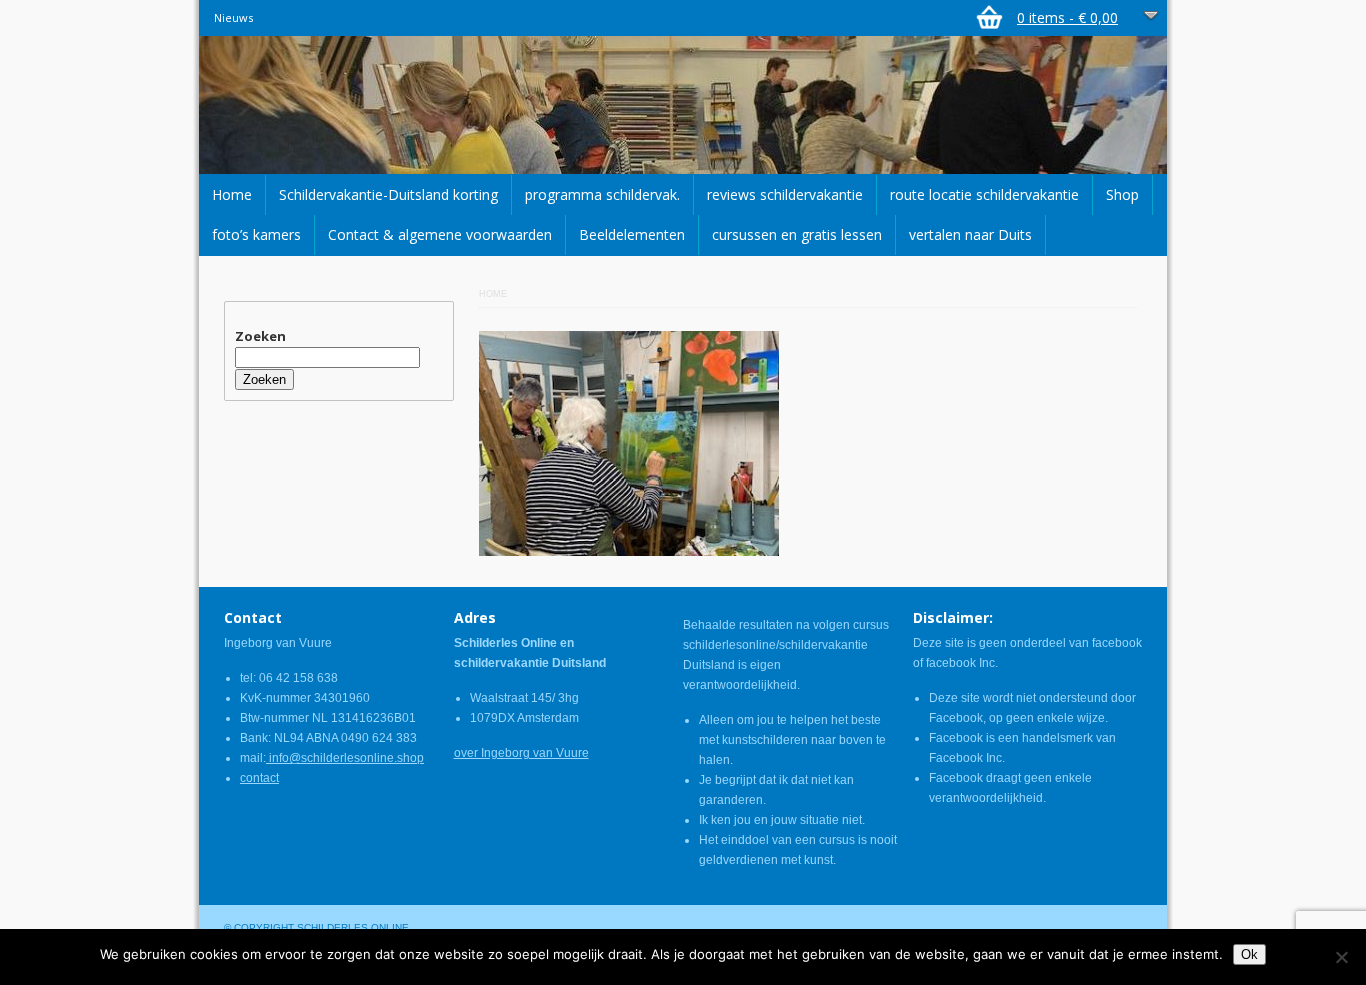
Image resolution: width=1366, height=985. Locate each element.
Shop (1122, 194)
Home (232, 194)
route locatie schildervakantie (984, 194)
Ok (1249, 954)
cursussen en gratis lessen (797, 234)
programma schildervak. (602, 194)
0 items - (1067, 17)
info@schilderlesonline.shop (345, 758)
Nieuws (233, 17)
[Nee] (1341, 957)
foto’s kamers (256, 234)
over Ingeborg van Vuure (521, 753)
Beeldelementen (632, 234)
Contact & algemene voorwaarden (440, 234)
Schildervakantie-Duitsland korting (388, 194)
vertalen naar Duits (970, 234)
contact (259, 778)
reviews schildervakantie (785, 194)
